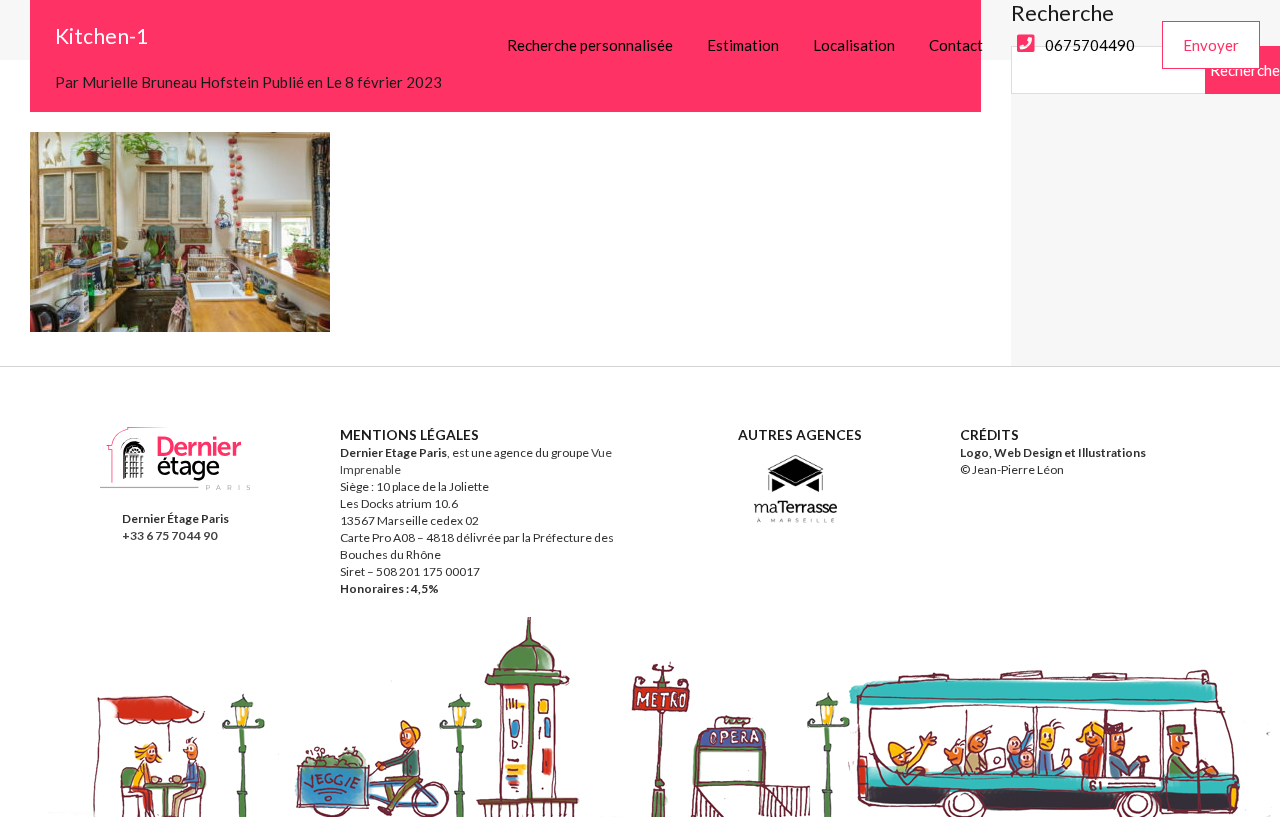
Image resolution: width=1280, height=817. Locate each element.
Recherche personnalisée (590, 45)
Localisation (854, 45)
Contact (956, 45)
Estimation (743, 45)
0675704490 (1090, 45)
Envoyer (1211, 45)
